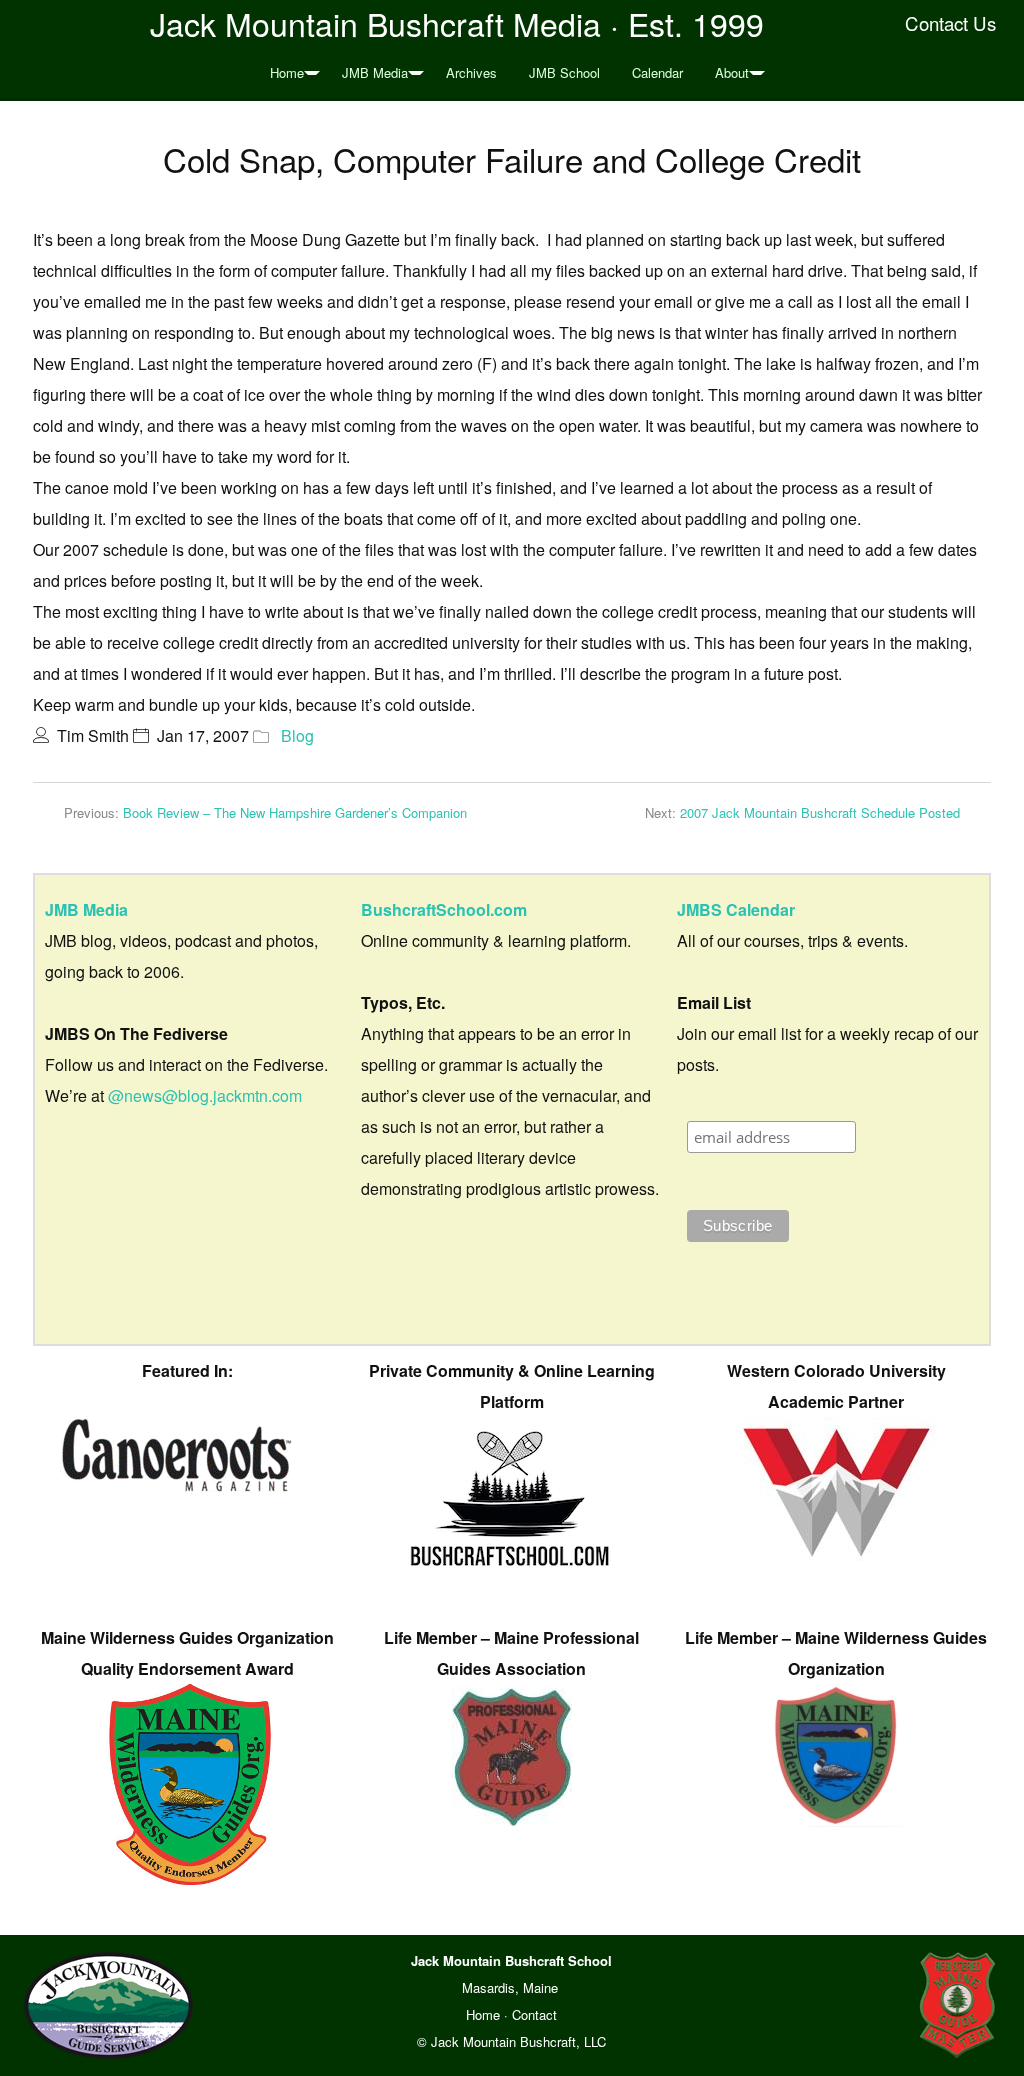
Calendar (657, 72)
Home (287, 72)
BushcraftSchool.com (444, 909)
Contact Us (950, 23)
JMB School (564, 72)
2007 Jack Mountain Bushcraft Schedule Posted (820, 812)
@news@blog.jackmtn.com (205, 1095)
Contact (534, 2014)
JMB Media (375, 72)
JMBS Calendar (736, 909)
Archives (471, 72)
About (732, 72)
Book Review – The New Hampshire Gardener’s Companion (295, 812)
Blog (297, 735)
